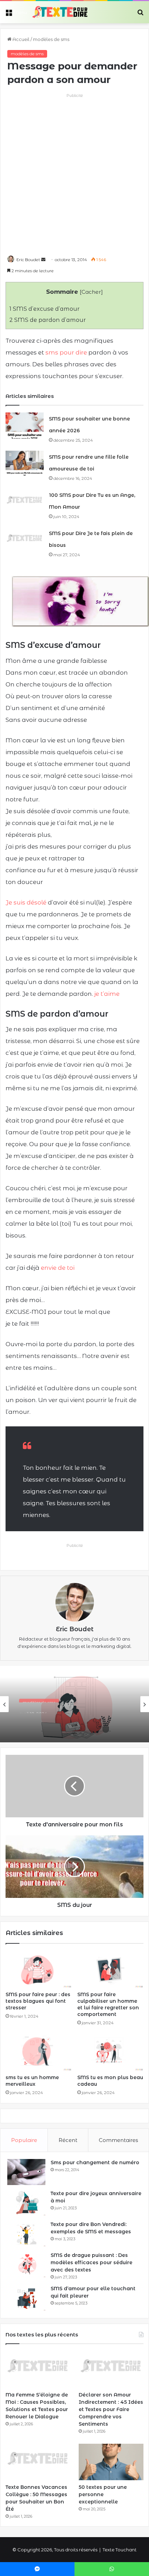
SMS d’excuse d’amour (45, 309)
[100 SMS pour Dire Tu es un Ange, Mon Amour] (25, 502)
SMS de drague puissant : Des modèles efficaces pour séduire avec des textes (91, 2262)
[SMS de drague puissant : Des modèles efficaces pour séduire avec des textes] (26, 2265)
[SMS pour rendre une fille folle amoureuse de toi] (25, 464)
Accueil (20, 39)
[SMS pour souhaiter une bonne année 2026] (25, 426)
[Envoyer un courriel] (43, 260)
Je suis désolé (26, 902)
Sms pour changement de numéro (95, 2162)
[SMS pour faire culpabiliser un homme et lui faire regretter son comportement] (110, 1969)
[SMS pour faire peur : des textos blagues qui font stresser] (39, 1969)
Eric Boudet (28, 260)
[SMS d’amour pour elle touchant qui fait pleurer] (26, 2298)
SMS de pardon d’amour (48, 320)
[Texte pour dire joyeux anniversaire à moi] (26, 2203)
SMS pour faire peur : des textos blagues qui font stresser (38, 2001)
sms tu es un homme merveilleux (32, 2081)
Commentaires (118, 2140)
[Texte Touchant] (60, 12)
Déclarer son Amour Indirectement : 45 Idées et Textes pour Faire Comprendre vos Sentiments (111, 2409)
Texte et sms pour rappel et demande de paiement (72, 1721)
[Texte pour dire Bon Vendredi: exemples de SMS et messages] (26, 2234)
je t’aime (107, 994)
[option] (74, 1704)
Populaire (24, 2140)
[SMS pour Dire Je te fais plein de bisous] (25, 540)
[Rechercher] (140, 15)
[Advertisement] (74, 174)
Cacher (91, 292)
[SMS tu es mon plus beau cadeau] (110, 2052)
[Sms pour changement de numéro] (26, 2172)
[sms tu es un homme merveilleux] (39, 2052)
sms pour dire (66, 352)
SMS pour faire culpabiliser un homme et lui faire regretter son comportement (108, 2004)
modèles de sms (51, 39)
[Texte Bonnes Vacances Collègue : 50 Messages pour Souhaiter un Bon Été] (38, 2462)
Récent (68, 2140)
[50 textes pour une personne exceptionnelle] (111, 2462)
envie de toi (58, 1268)
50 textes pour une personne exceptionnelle (103, 2494)
